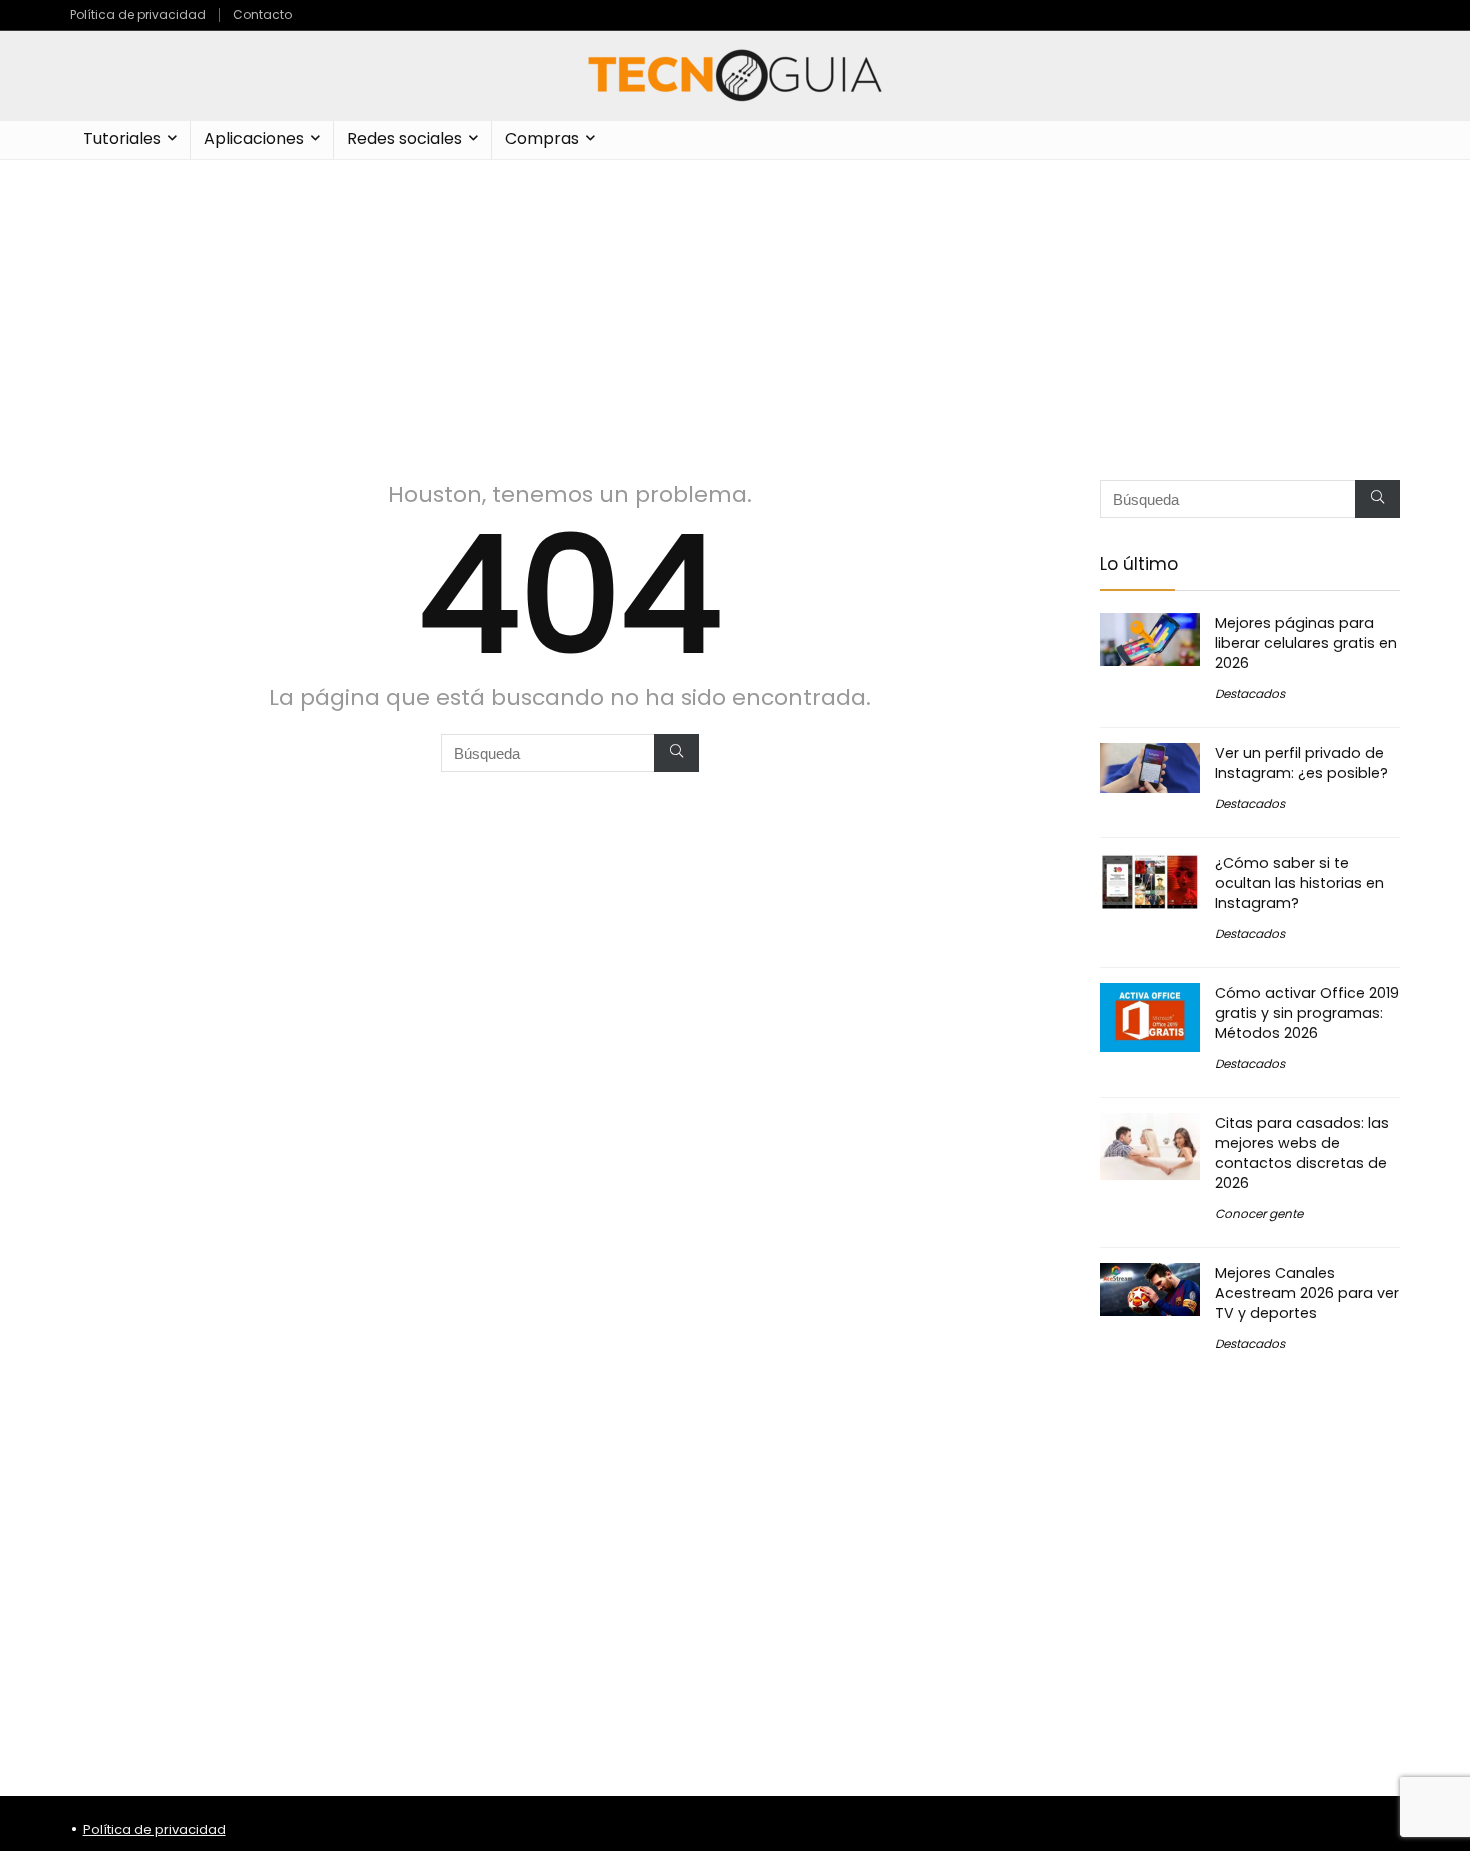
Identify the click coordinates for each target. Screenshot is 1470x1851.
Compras (542, 138)
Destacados (1250, 693)
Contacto (262, 14)
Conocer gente (1259, 1213)
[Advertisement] (735, 310)
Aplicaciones (254, 138)
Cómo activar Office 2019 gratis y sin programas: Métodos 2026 (1307, 1013)
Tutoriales (122, 138)
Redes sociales (404, 138)
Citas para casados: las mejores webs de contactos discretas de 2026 (1302, 1153)
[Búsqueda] (676, 753)
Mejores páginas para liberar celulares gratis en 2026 (1306, 643)
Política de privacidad (138, 14)
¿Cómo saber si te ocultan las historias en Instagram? (1299, 883)
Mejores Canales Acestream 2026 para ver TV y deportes (1307, 1293)
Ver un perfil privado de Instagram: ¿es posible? (1301, 763)
